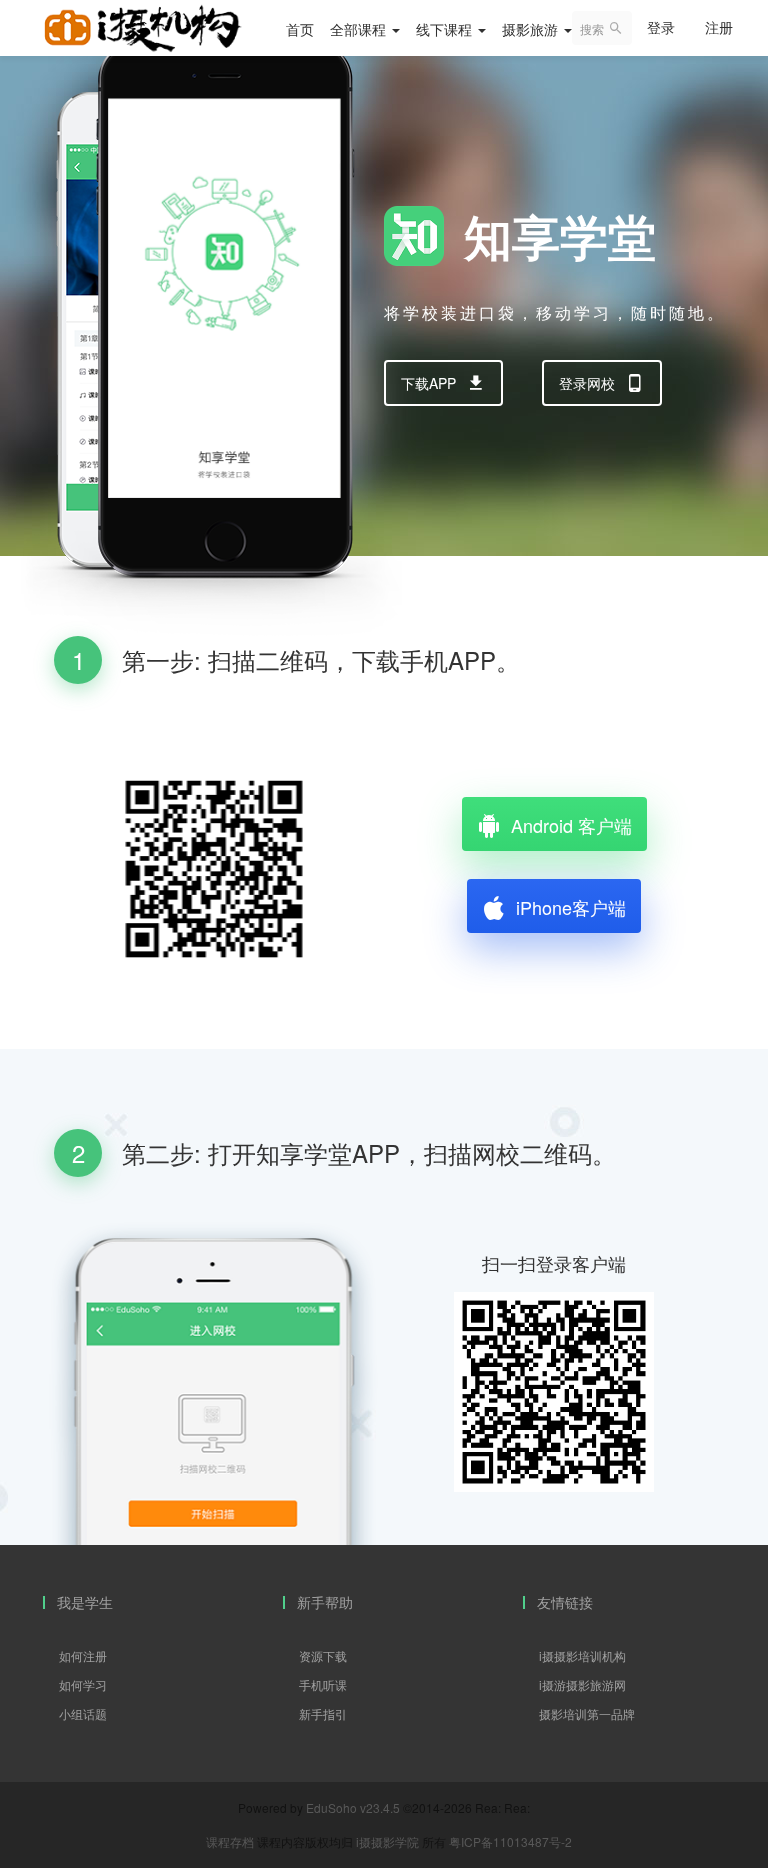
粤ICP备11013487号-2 (510, 1841)
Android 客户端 (571, 825)
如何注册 (83, 1655)
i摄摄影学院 (389, 1841)
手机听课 (323, 1684)
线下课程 (446, 29)
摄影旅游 (532, 29)
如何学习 (83, 1684)
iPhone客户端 (571, 907)
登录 (661, 27)
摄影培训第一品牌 (587, 1713)
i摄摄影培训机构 (582, 1655)
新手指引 (323, 1713)
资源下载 (323, 1655)
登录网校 (587, 383)
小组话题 (83, 1713)
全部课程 (360, 29)
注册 (719, 27)
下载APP (428, 383)
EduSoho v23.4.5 (353, 1807)
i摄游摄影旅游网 (582, 1684)
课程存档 (230, 1841)
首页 (300, 29)
